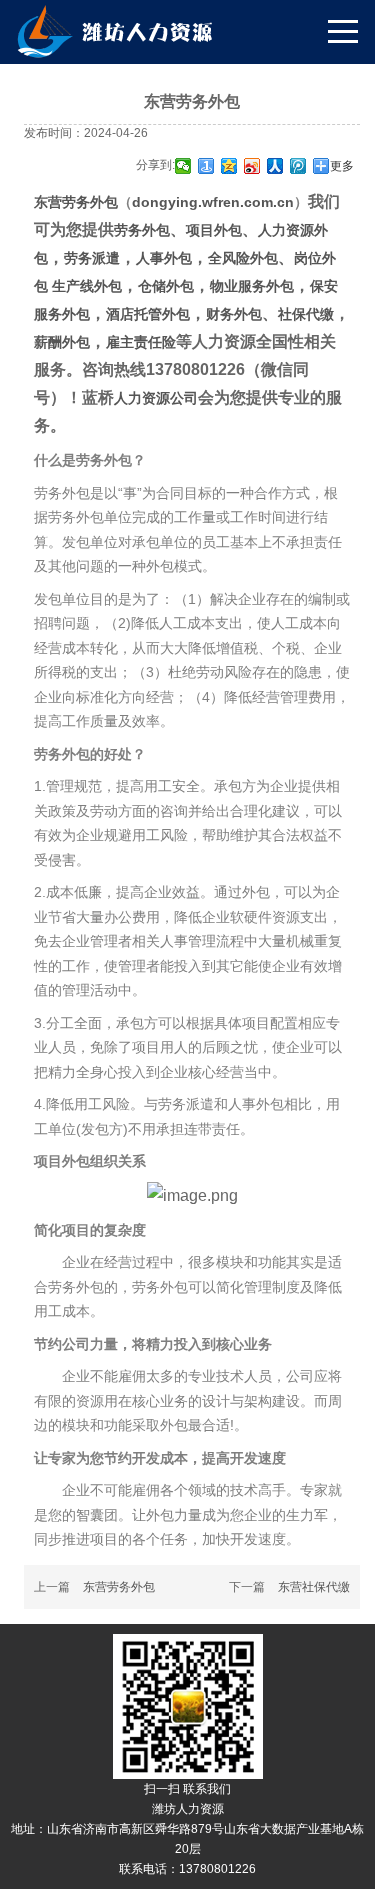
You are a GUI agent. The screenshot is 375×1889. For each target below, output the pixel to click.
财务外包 (234, 314)
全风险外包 (243, 258)
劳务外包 (142, 230)
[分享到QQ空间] (229, 166)
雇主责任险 (141, 342)
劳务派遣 (92, 258)
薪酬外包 (62, 342)
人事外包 (164, 258)
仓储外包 (166, 286)
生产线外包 (87, 286)
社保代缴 (306, 314)
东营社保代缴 (314, 1587)
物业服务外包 (252, 286)
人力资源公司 (156, 398)
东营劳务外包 (76, 202)
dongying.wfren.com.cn (213, 202)
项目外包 (214, 230)
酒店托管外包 (148, 314)
